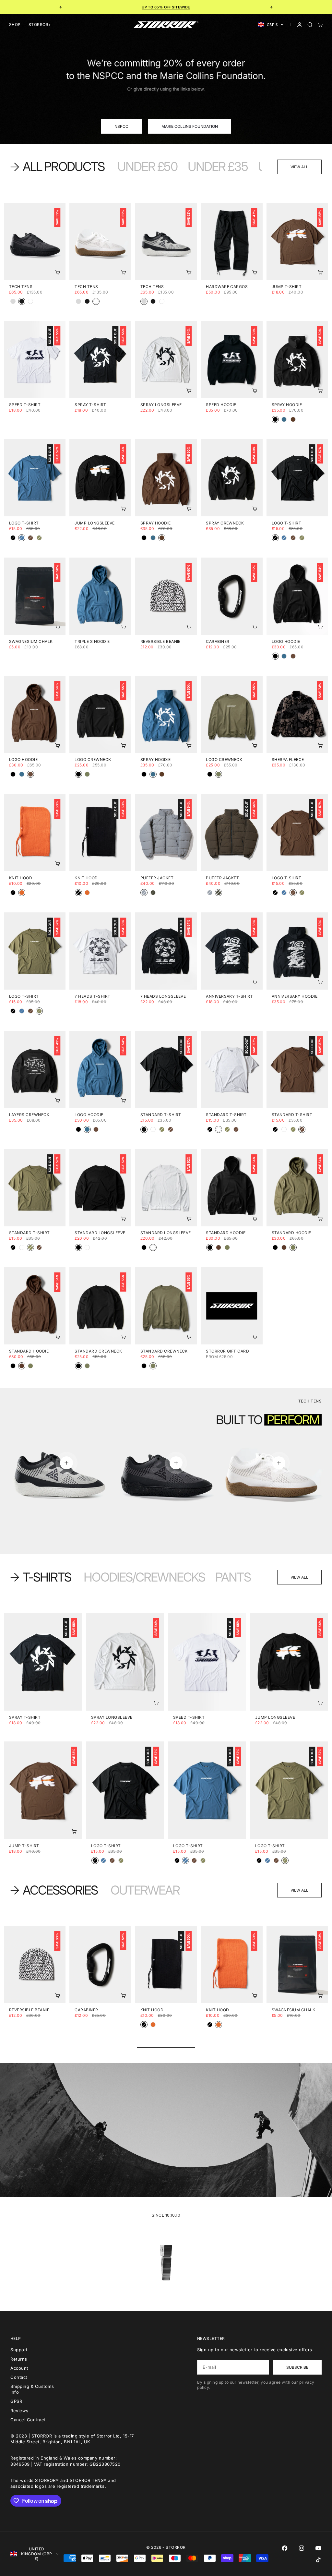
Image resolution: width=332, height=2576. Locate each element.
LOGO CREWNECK (93, 760)
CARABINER (218, 642)
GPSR (16, 2401)
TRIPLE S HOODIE (92, 642)
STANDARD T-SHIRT (161, 1115)
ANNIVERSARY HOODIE (295, 997)
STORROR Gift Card (227, 1352)
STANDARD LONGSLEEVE (100, 1234)
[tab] (59, 167)
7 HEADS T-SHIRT (92, 997)
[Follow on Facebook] (285, 2548)
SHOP (15, 24)
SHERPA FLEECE (288, 760)
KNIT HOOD (21, 878)
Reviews (19, 2411)
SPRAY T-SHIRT (90, 405)
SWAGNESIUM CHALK (31, 642)
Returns (19, 2359)
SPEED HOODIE (221, 405)
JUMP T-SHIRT (287, 287)
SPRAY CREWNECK (225, 524)
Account (19, 2368)
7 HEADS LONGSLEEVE (163, 997)
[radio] (13, 301)
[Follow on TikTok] (318, 2560)
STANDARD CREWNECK (98, 1352)
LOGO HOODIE (286, 642)
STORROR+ (40, 24)
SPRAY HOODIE (287, 405)
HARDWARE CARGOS (227, 287)
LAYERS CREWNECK (29, 1115)
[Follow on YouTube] (318, 2548)
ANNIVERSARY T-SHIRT (229, 997)
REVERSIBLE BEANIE (160, 642)
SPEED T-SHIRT (25, 405)
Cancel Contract (28, 2420)
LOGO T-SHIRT (24, 524)
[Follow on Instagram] (302, 2548)
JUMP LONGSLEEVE (95, 524)
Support (19, 2350)
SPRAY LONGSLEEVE (161, 405)
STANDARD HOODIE (226, 1234)
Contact (19, 2377)
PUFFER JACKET (157, 878)
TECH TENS (21, 287)
